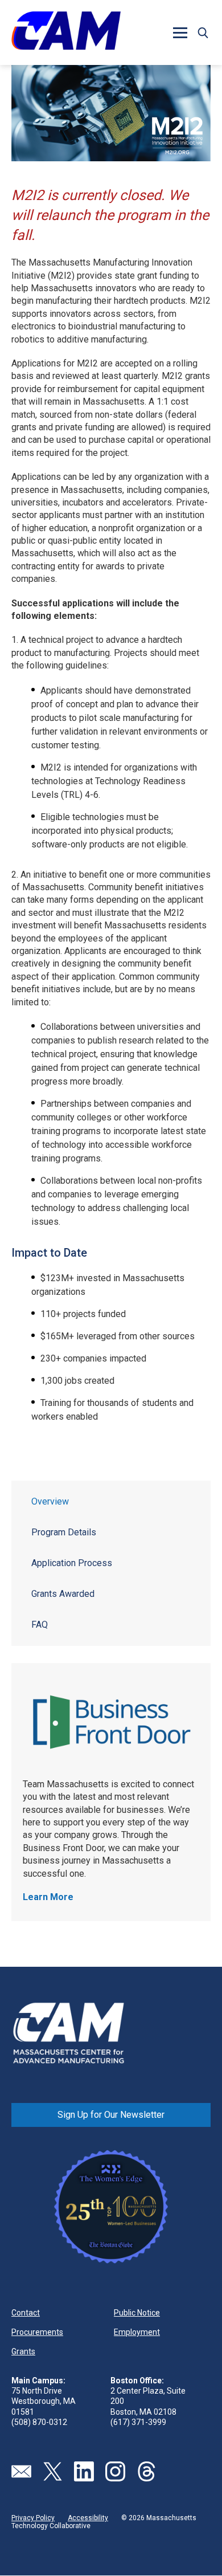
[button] (203, 32)
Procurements (37, 2332)
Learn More (48, 1897)
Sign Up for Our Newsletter (111, 2115)
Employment (137, 2332)
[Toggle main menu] (180, 32)
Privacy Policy (33, 2518)
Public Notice (137, 2313)
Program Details (64, 1532)
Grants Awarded (63, 1594)
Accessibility (88, 2518)
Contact (26, 2313)
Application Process (72, 1563)
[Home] (66, 32)
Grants (23, 2351)
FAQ (40, 1625)
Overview (50, 1501)
